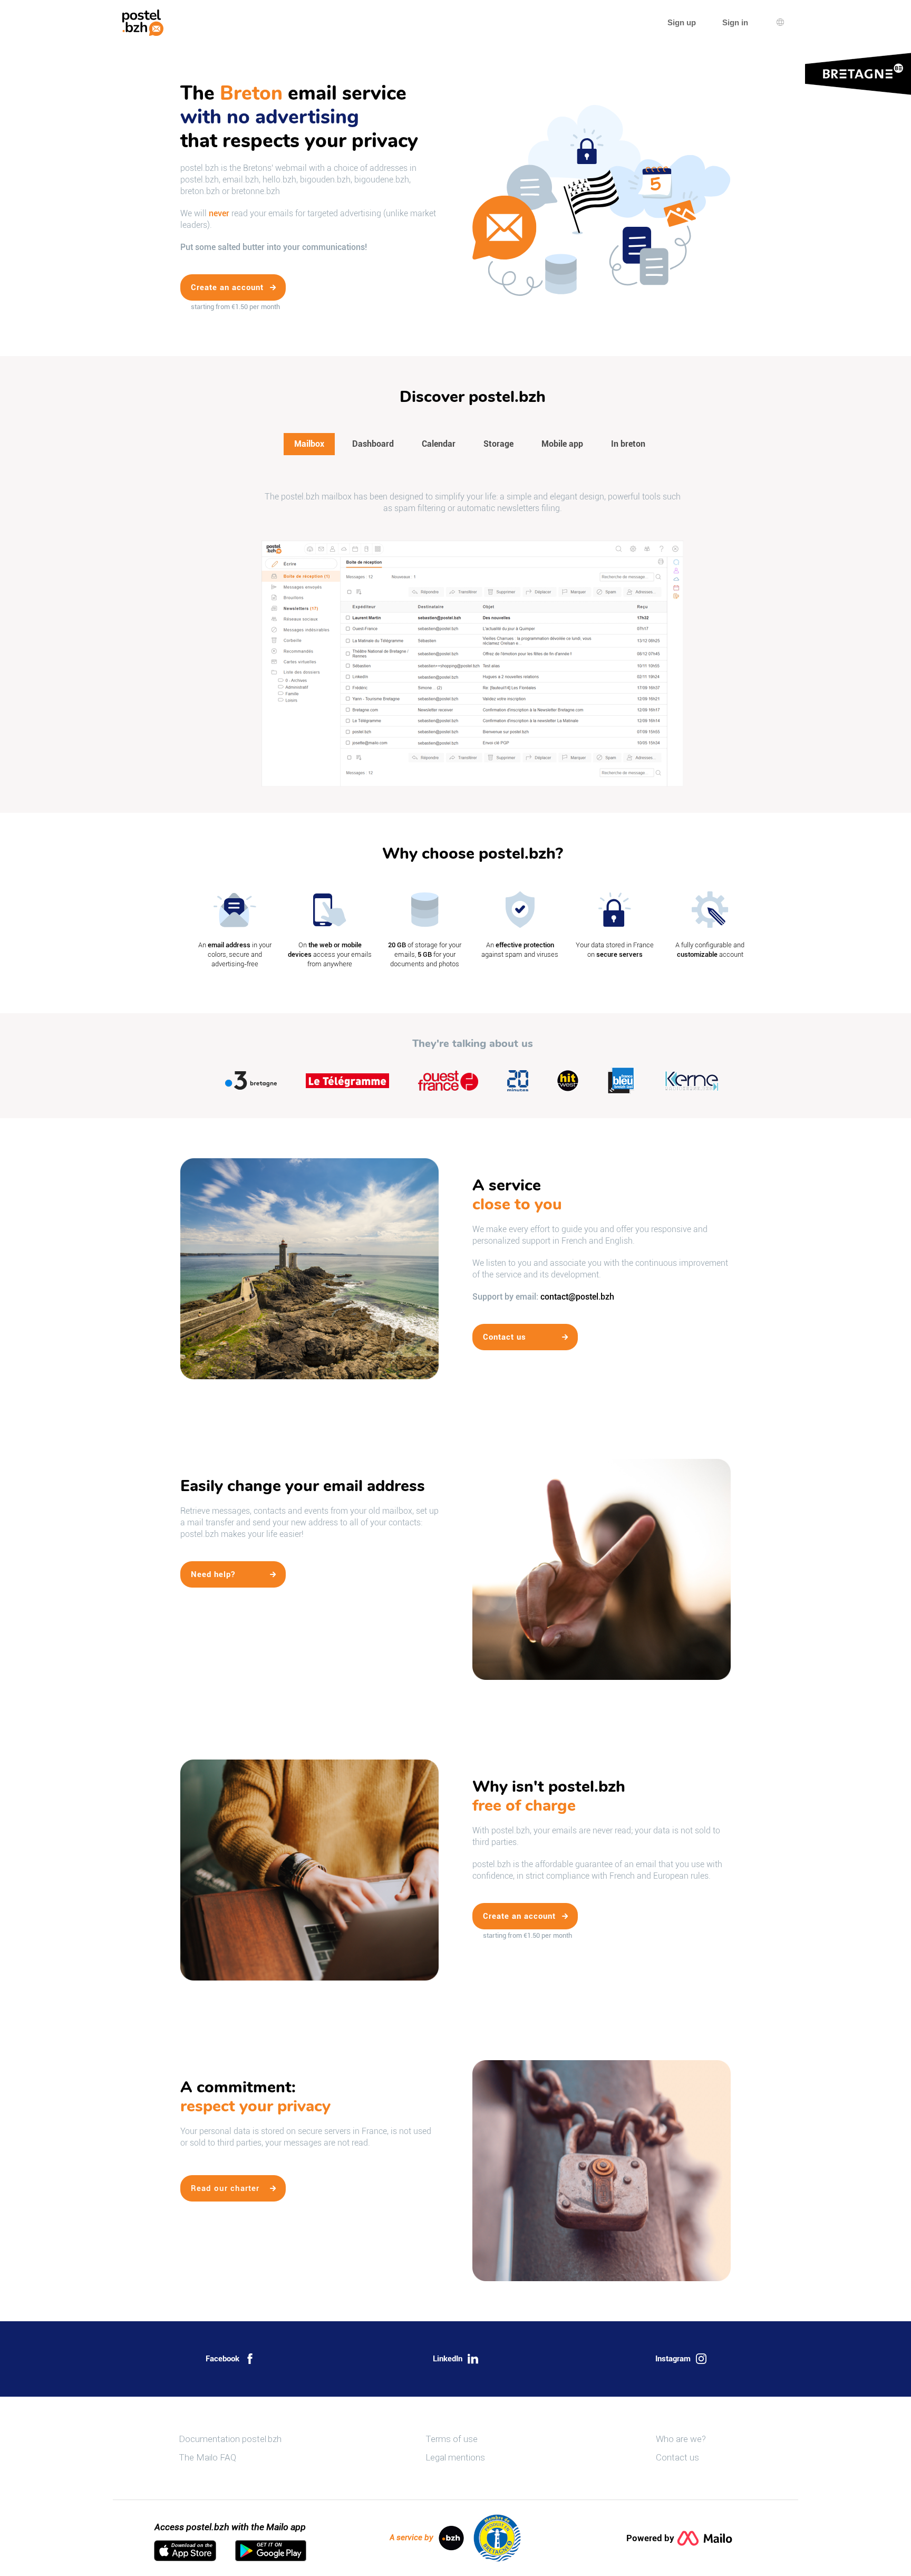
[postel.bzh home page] (143, 23)
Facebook (222, 2359)
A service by (411, 2537)
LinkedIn (448, 2359)
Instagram (673, 2359)
